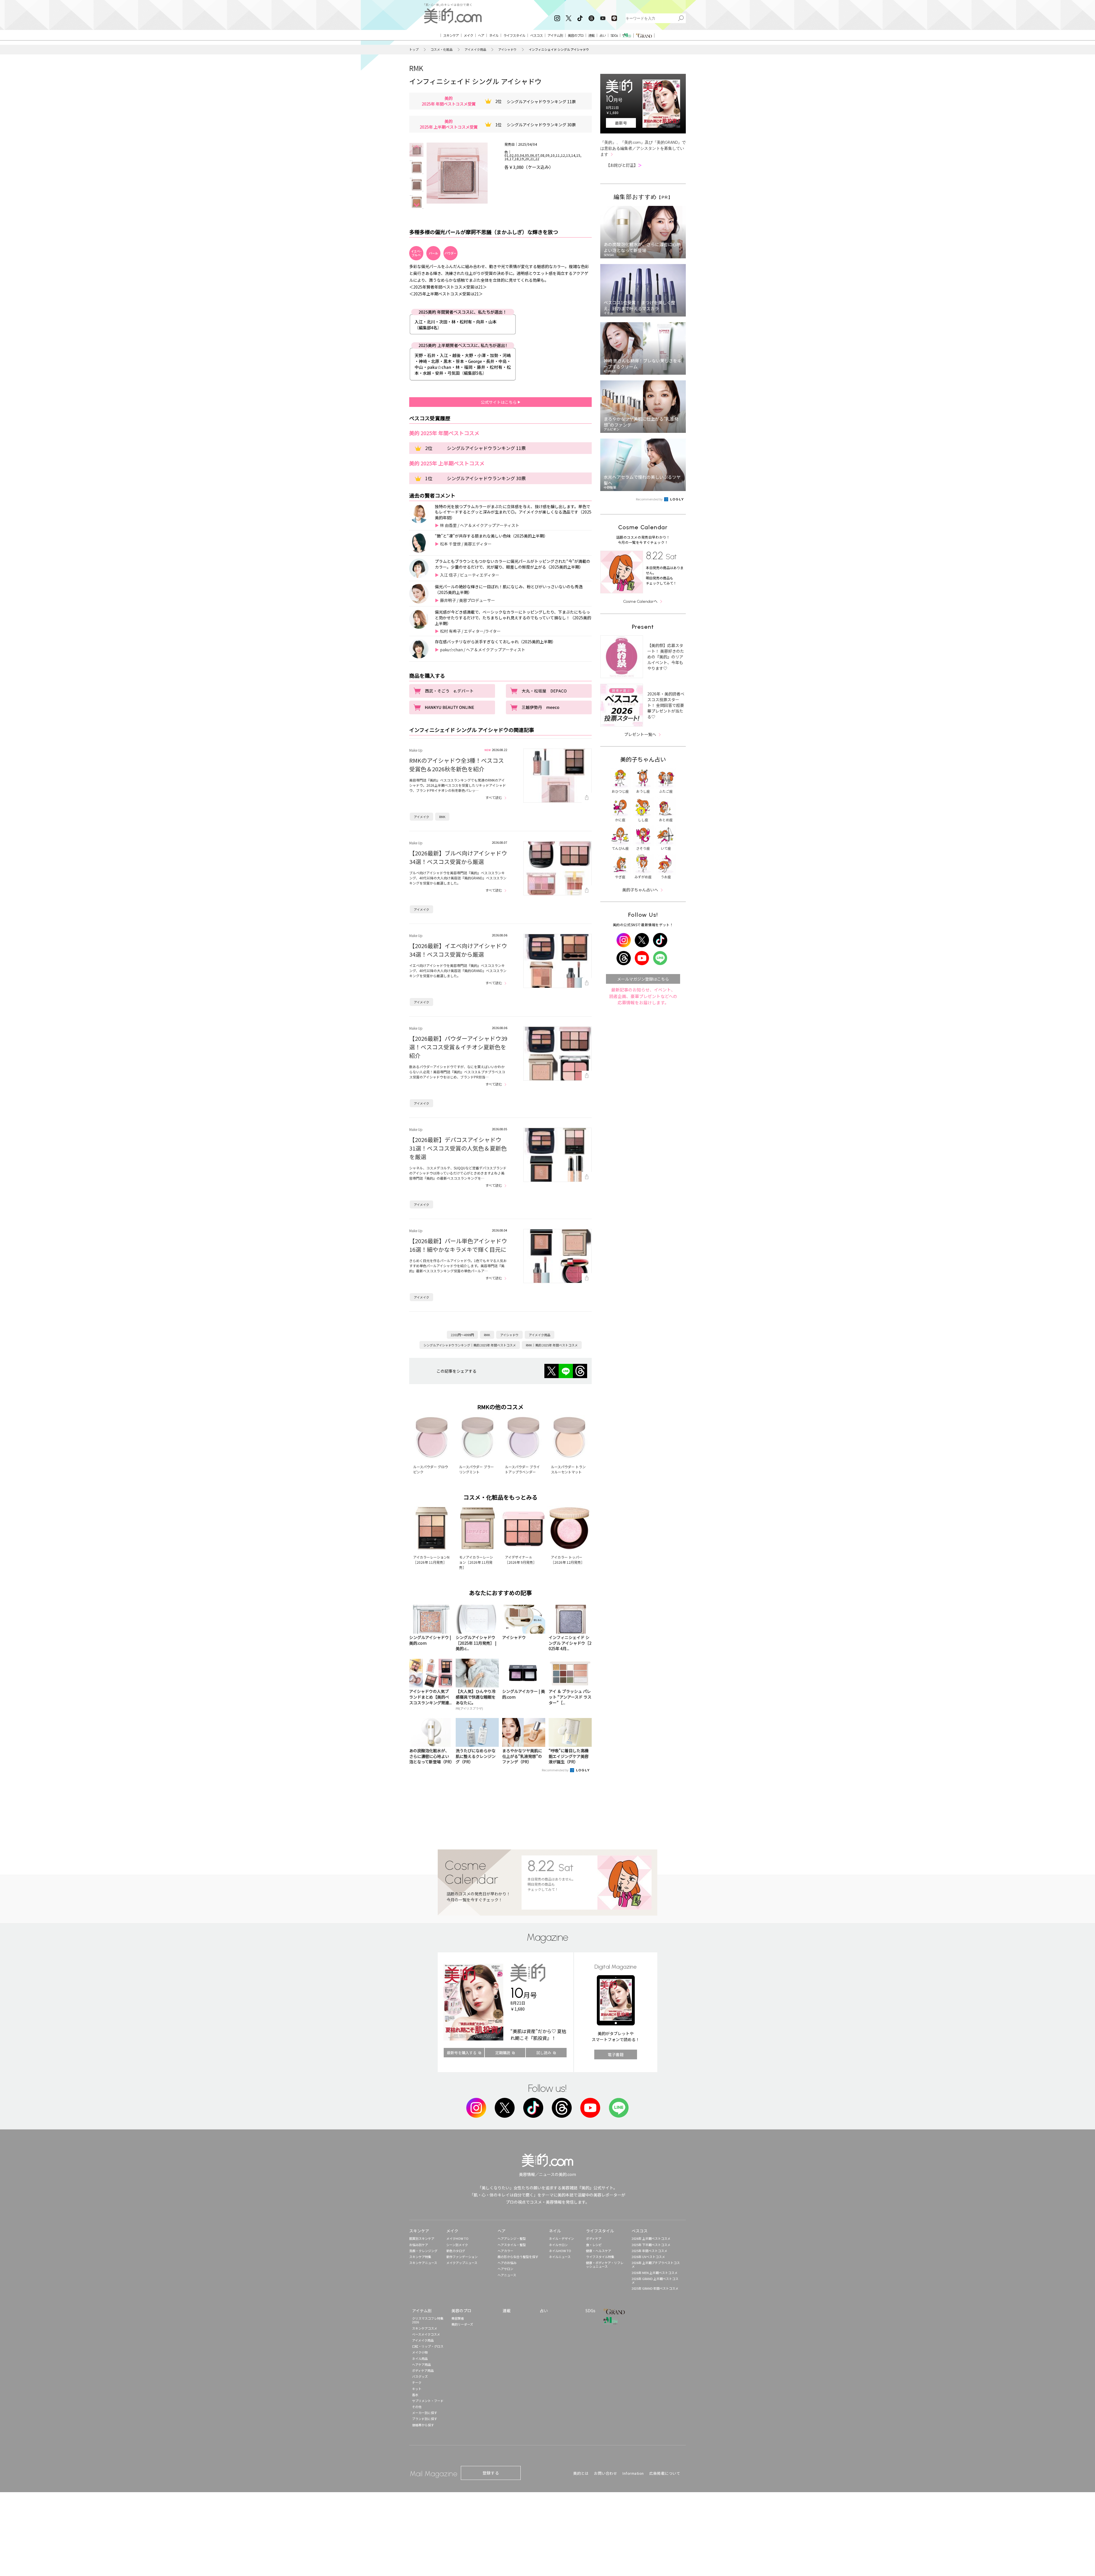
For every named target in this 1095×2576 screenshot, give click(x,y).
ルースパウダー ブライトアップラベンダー (522, 1469)
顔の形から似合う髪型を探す (518, 2257)
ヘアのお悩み (507, 2263)
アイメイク (421, 817)
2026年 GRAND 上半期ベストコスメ (655, 2280)
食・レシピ (594, 2245)
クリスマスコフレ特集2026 (428, 2320)
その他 (417, 2407)
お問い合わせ (606, 2473)
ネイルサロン (558, 2245)
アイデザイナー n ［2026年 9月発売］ (521, 1560)
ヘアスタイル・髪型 (512, 2245)
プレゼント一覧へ (640, 734)
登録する (491, 2473)
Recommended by (555, 1770)
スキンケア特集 (420, 2257)
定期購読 (503, 2053)
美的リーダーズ (462, 2324)
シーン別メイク (457, 2245)
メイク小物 (420, 2352)
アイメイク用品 (475, 49)
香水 (415, 2395)
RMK (416, 68)
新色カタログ (456, 2251)
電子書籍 (616, 2054)
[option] (416, 150)
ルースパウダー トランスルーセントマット (568, 1469)
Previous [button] (417, 147)
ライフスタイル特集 (600, 2257)
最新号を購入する (462, 2053)
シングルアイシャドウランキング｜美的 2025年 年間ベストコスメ (470, 1345)
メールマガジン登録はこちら (643, 979)
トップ (414, 49)
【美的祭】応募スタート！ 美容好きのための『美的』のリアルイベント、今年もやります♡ (666, 657)
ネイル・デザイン (561, 2238)
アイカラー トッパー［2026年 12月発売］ (568, 1560)
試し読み (544, 2053)
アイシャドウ (507, 49)
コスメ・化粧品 (442, 49)
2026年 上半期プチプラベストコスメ (656, 2264)
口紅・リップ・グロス (428, 2346)
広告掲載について (665, 2473)
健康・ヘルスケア (599, 2251)
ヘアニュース (507, 2275)
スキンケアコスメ (425, 2328)
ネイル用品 (420, 2358)
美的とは (581, 2473)
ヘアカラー (505, 2251)
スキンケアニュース (423, 2263)
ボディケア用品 (423, 2370)
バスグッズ (420, 2376)
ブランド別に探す (425, 2419)
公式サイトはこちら (499, 402)
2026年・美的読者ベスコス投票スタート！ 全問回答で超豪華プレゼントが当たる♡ (666, 705)
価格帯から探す (423, 2425)
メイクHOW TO (457, 2238)
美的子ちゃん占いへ (640, 890)
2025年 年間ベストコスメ (649, 2251)
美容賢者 (458, 2318)
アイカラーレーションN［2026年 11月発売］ (431, 1560)
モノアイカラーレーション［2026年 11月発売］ (476, 1562)
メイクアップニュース (462, 2263)
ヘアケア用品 (421, 2364)
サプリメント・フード (428, 2401)
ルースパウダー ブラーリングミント (476, 1469)
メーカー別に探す (425, 2413)
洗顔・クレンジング (423, 2251)
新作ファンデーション (462, 2257)
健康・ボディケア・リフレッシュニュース (605, 2264)
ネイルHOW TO (560, 2251)
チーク (417, 2382)
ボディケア (594, 2238)
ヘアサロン (505, 2269)
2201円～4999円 (462, 1335)
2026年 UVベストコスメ (648, 2257)
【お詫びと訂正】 (624, 165)
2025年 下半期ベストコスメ (651, 2245)
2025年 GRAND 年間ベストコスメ (655, 2288)
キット (417, 2389)
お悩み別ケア (419, 2245)
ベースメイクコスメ (426, 2334)
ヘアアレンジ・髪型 (512, 2238)
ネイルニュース (560, 2257)
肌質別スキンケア (422, 2238)
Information (633, 2473)
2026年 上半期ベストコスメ (651, 2238)
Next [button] (417, 205)
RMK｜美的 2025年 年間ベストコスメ (552, 1345)
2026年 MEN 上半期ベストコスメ (655, 2273)
